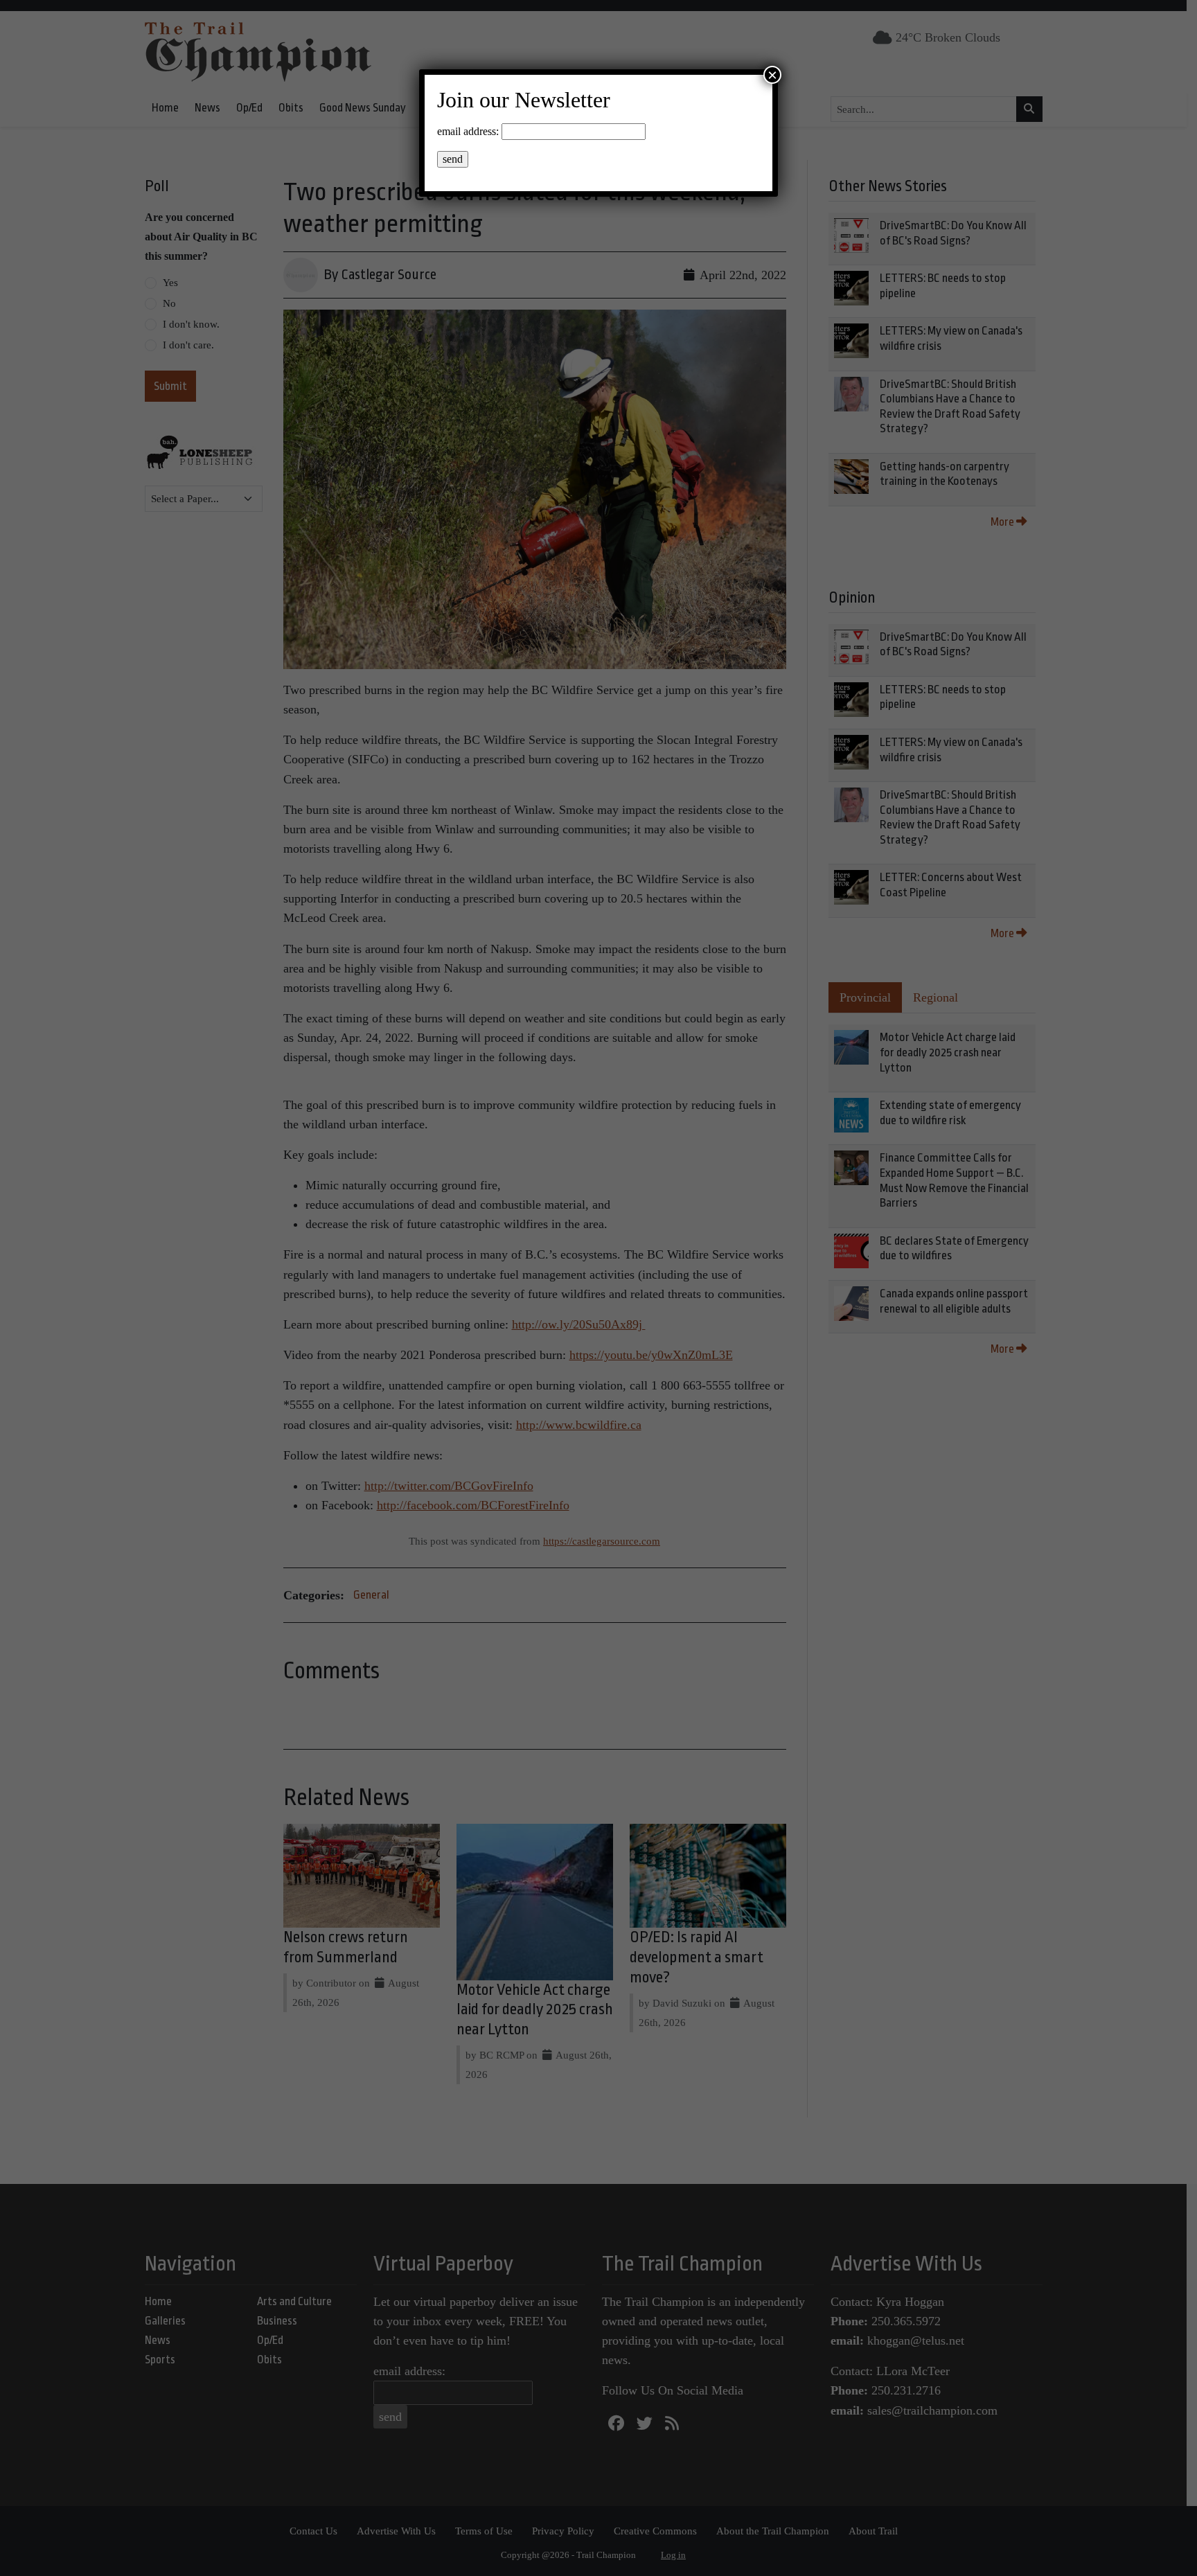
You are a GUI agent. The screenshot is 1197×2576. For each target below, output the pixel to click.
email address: (468, 131)
